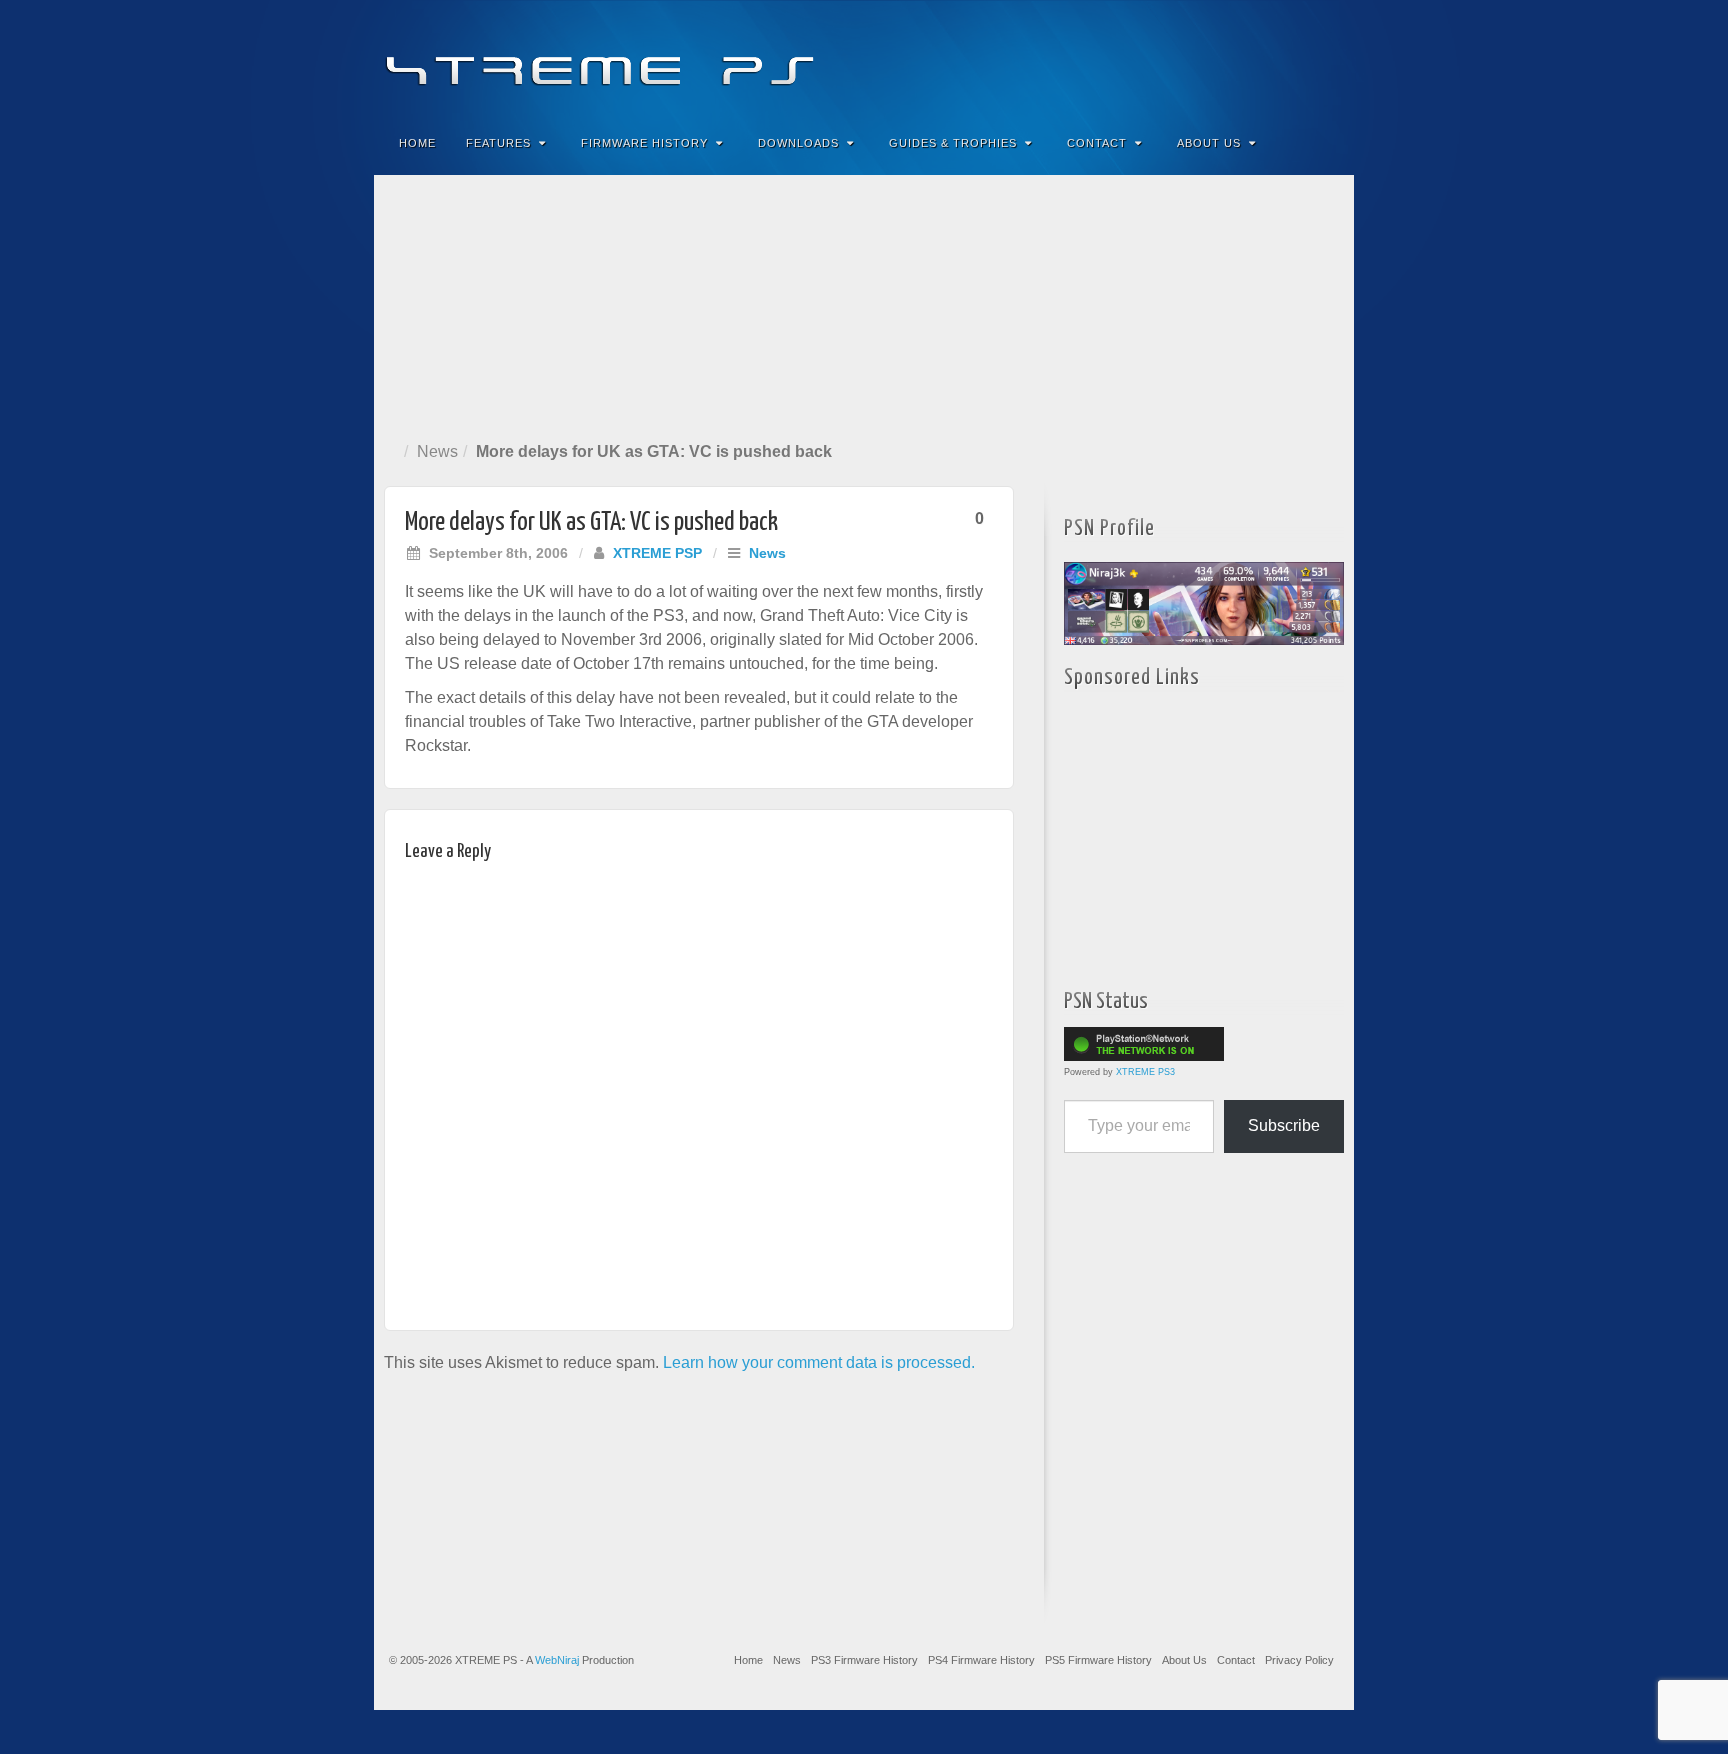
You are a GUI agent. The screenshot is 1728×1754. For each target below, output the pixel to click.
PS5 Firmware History (1098, 1660)
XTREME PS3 (1145, 1072)
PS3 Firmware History (864, 1660)
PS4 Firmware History (981, 1660)
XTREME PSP (657, 553)
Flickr (1244, 58)
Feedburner (1217, 58)
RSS (1325, 58)
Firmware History (644, 143)
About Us (1209, 143)
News (437, 451)
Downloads (798, 143)
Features (498, 143)
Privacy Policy (1299, 1660)
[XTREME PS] (864, 57)
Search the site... (1326, 143)
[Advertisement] (864, 304)
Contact (1097, 143)
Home (417, 143)
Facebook (1190, 58)
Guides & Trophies (953, 143)
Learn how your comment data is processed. (819, 1362)
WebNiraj (557, 1660)
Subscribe (1284, 1125)
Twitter (1271, 58)
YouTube (1298, 58)
